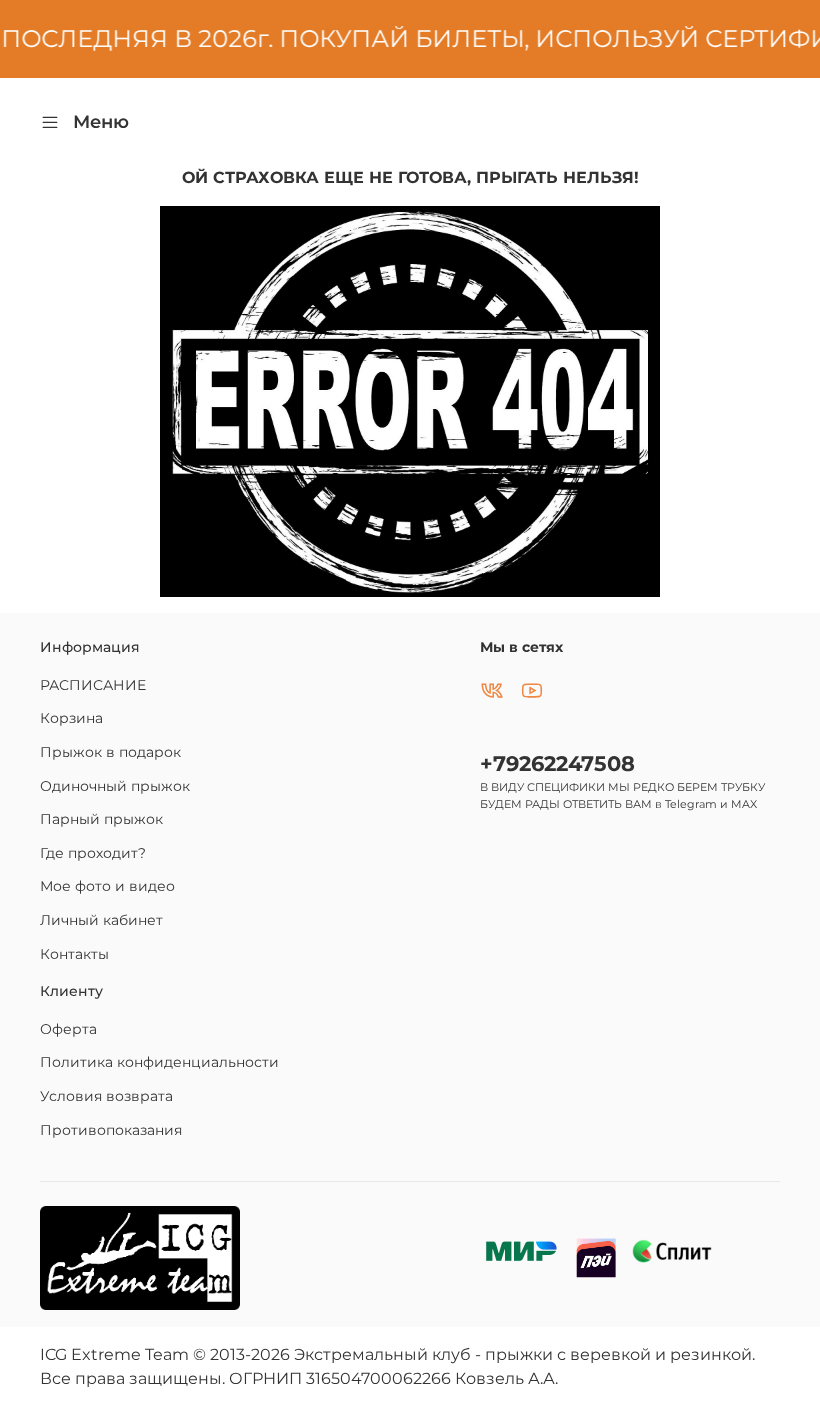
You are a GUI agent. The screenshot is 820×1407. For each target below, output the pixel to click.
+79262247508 (557, 763)
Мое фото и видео (107, 886)
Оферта (68, 1029)
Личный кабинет (101, 920)
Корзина (71, 718)
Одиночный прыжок (115, 786)
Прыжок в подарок (110, 752)
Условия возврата (106, 1096)
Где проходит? (93, 853)
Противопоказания (111, 1130)
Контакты (74, 954)
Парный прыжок (101, 819)
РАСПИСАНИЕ (93, 685)
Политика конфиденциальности (159, 1062)
